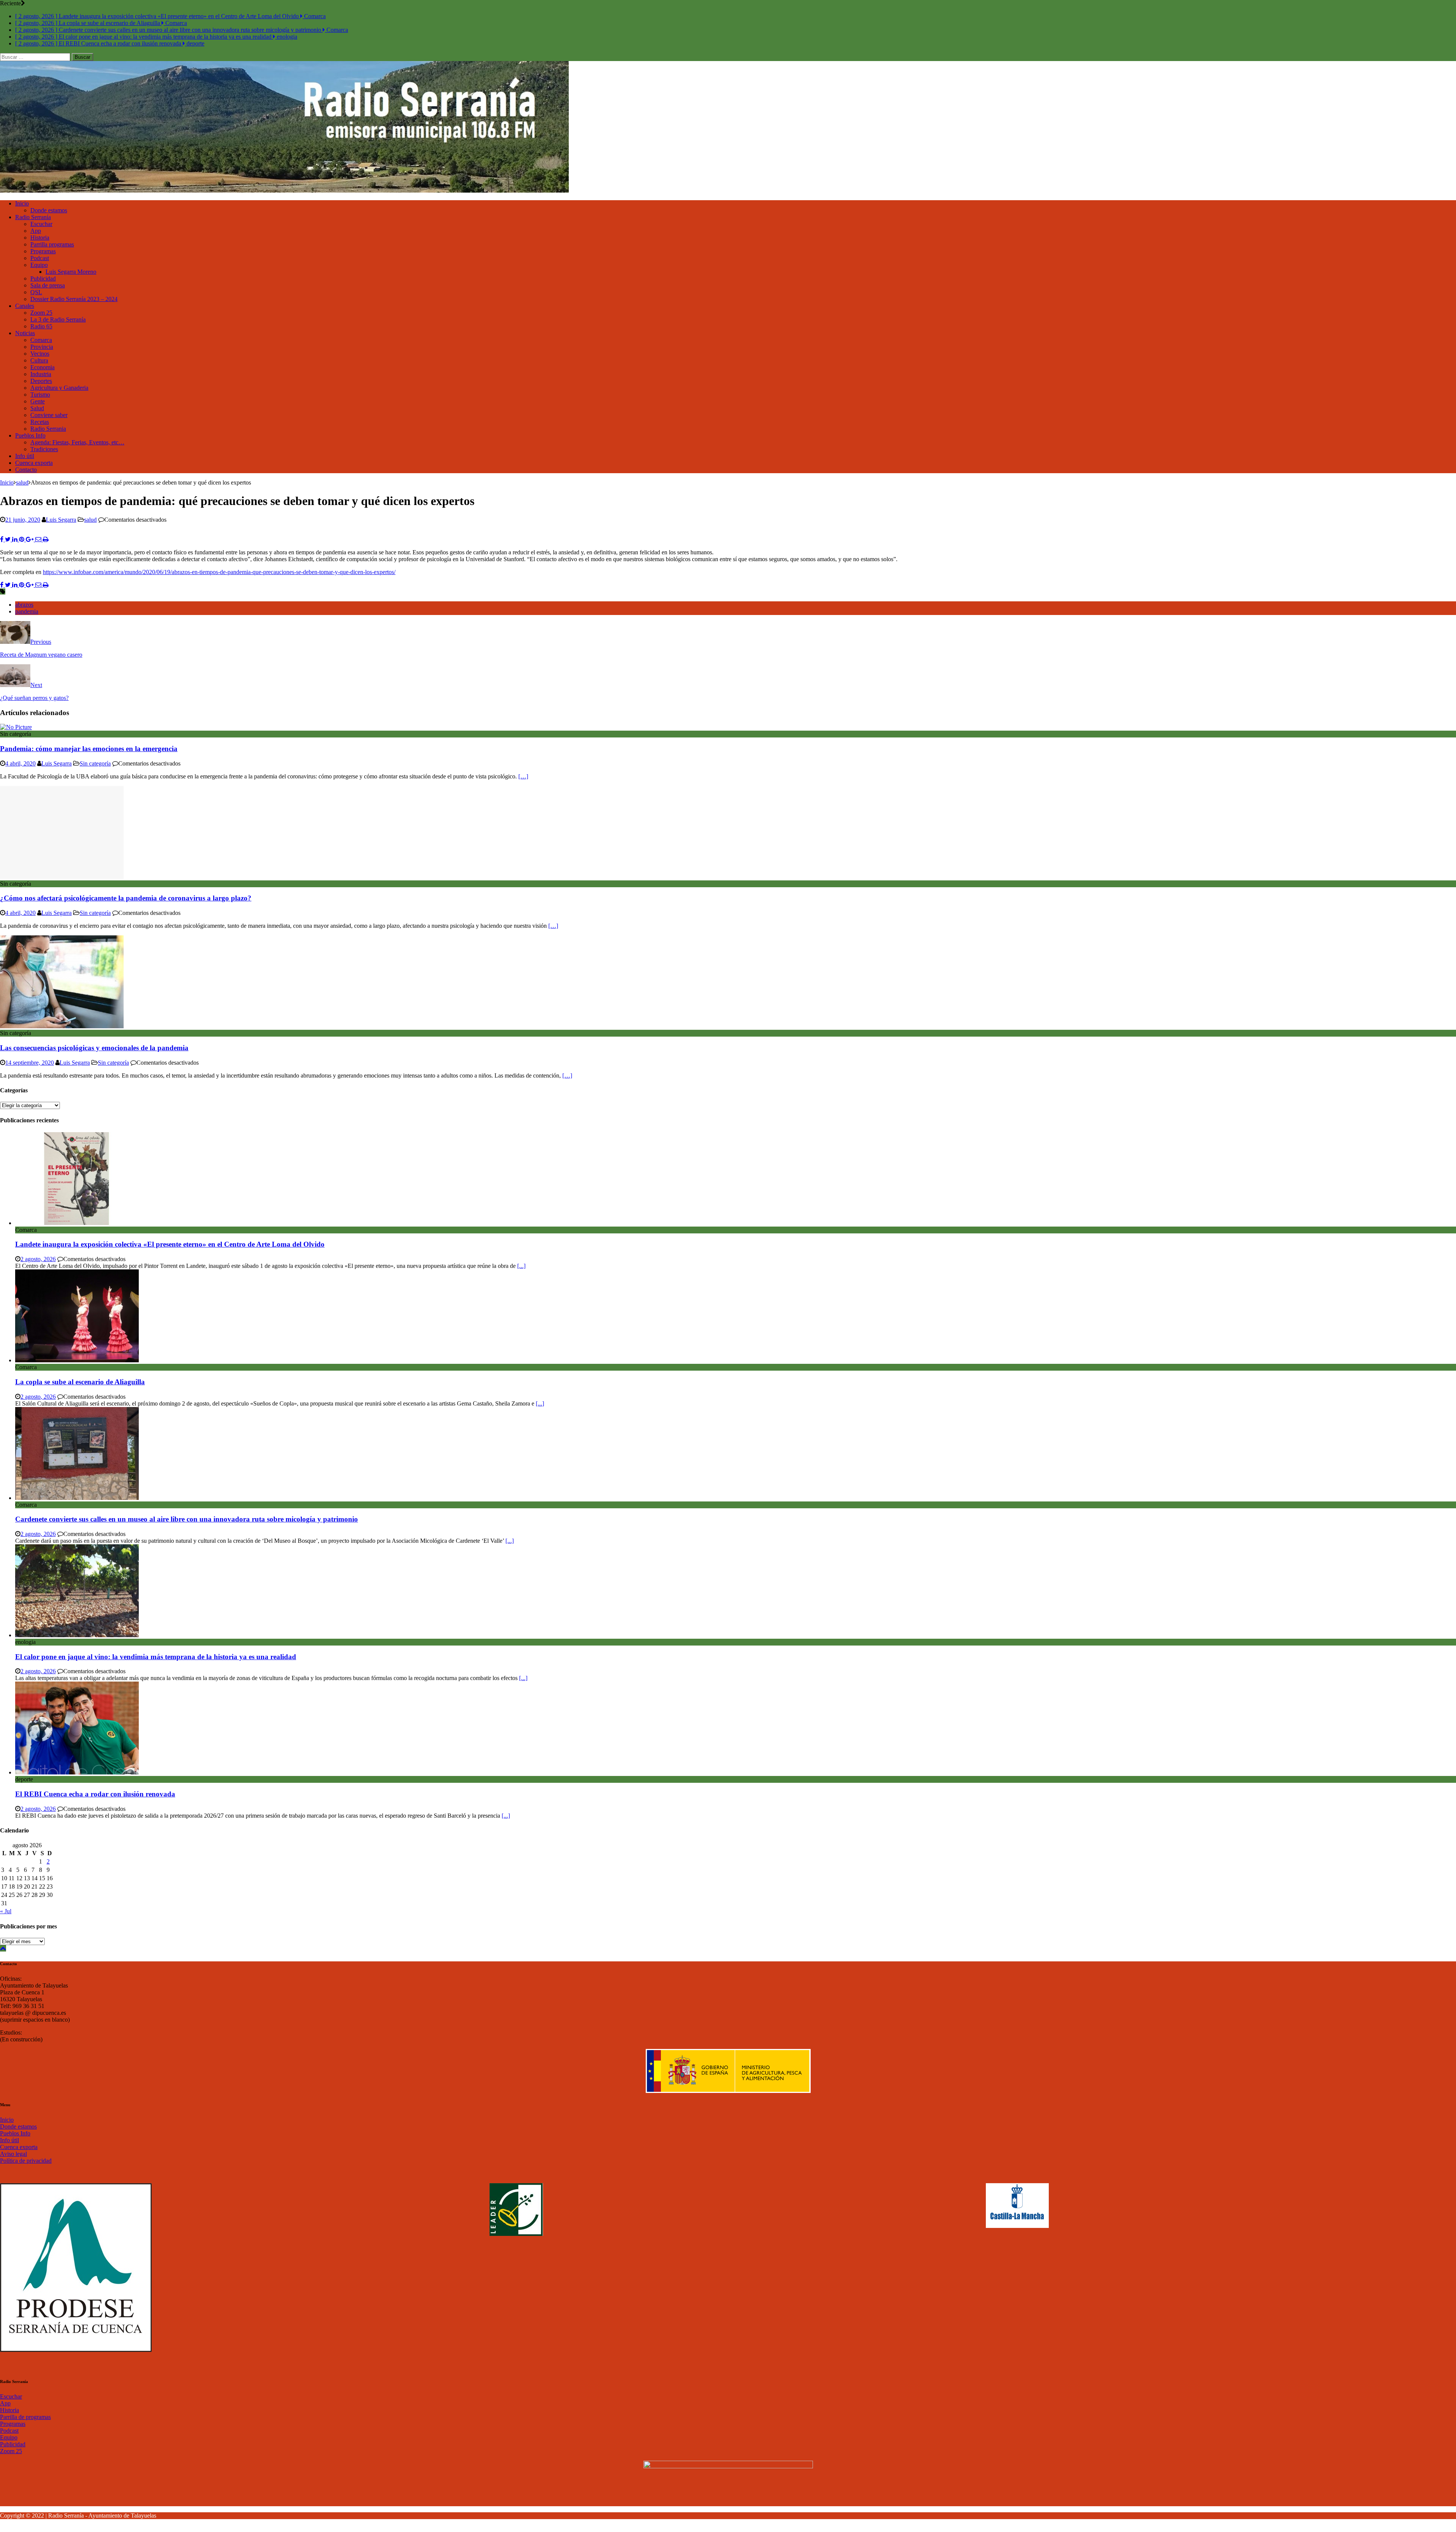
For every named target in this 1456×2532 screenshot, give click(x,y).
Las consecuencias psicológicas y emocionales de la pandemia (94, 1048)
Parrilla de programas (25, 2417)
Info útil (25, 456)
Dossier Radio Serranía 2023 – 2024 (74, 299)
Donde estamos (49, 210)
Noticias (25, 333)
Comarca (41, 340)
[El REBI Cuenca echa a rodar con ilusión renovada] (77, 1772)
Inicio (22, 203)
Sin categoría (95, 763)
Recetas (40, 422)
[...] (521, 1266)
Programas (43, 251)
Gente (38, 401)
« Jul (6, 1911)
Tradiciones (44, 449)
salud (90, 520)
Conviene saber (49, 415)
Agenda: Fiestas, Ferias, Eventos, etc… (77, 442)
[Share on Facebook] (2, 539)
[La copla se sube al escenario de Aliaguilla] (77, 1360)
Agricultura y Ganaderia (59, 388)
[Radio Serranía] (284, 191)
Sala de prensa (48, 285)
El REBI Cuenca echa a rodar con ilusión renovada (95, 1794)
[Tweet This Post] (9, 539)
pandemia (27, 611)
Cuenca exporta (34, 463)
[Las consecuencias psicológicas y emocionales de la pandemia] (62, 1026)
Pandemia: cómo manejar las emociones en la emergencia (89, 749)
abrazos (24, 605)
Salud (37, 408)
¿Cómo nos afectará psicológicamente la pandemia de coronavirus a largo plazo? (126, 898)
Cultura (39, 360)
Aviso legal (13, 2154)
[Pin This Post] (22, 539)
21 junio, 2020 (23, 520)
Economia (42, 367)
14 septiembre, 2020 (30, 1063)
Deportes (41, 381)
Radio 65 (41, 326)
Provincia (42, 347)
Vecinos (40, 354)
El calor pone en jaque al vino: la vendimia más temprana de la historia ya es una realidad (156, 1657)
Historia (40, 238)
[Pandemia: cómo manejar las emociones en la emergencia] (16, 727)
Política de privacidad (26, 2161)
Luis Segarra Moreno (71, 272)
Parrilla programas (52, 244)
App (36, 231)
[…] (523, 776)
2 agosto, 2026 (38, 1259)
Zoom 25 (41, 313)
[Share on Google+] (31, 539)
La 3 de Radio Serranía (58, 319)
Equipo (39, 265)
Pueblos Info (30, 435)
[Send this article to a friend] (39, 539)
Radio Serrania (48, 429)
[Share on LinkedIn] (16, 539)
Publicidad (43, 278)
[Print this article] (46, 539)
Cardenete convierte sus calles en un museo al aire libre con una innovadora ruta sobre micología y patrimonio (187, 1519)
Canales (25, 306)
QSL (36, 292)
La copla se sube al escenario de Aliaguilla (80, 1382)
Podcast (40, 258)
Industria (41, 374)
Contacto (26, 470)
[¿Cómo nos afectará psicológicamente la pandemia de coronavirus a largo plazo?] (62, 877)
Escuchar (41, 224)
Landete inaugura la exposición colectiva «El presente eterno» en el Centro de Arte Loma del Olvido (170, 1244)
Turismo (40, 395)
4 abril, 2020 (20, 763)
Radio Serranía (33, 217)
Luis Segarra (61, 520)
